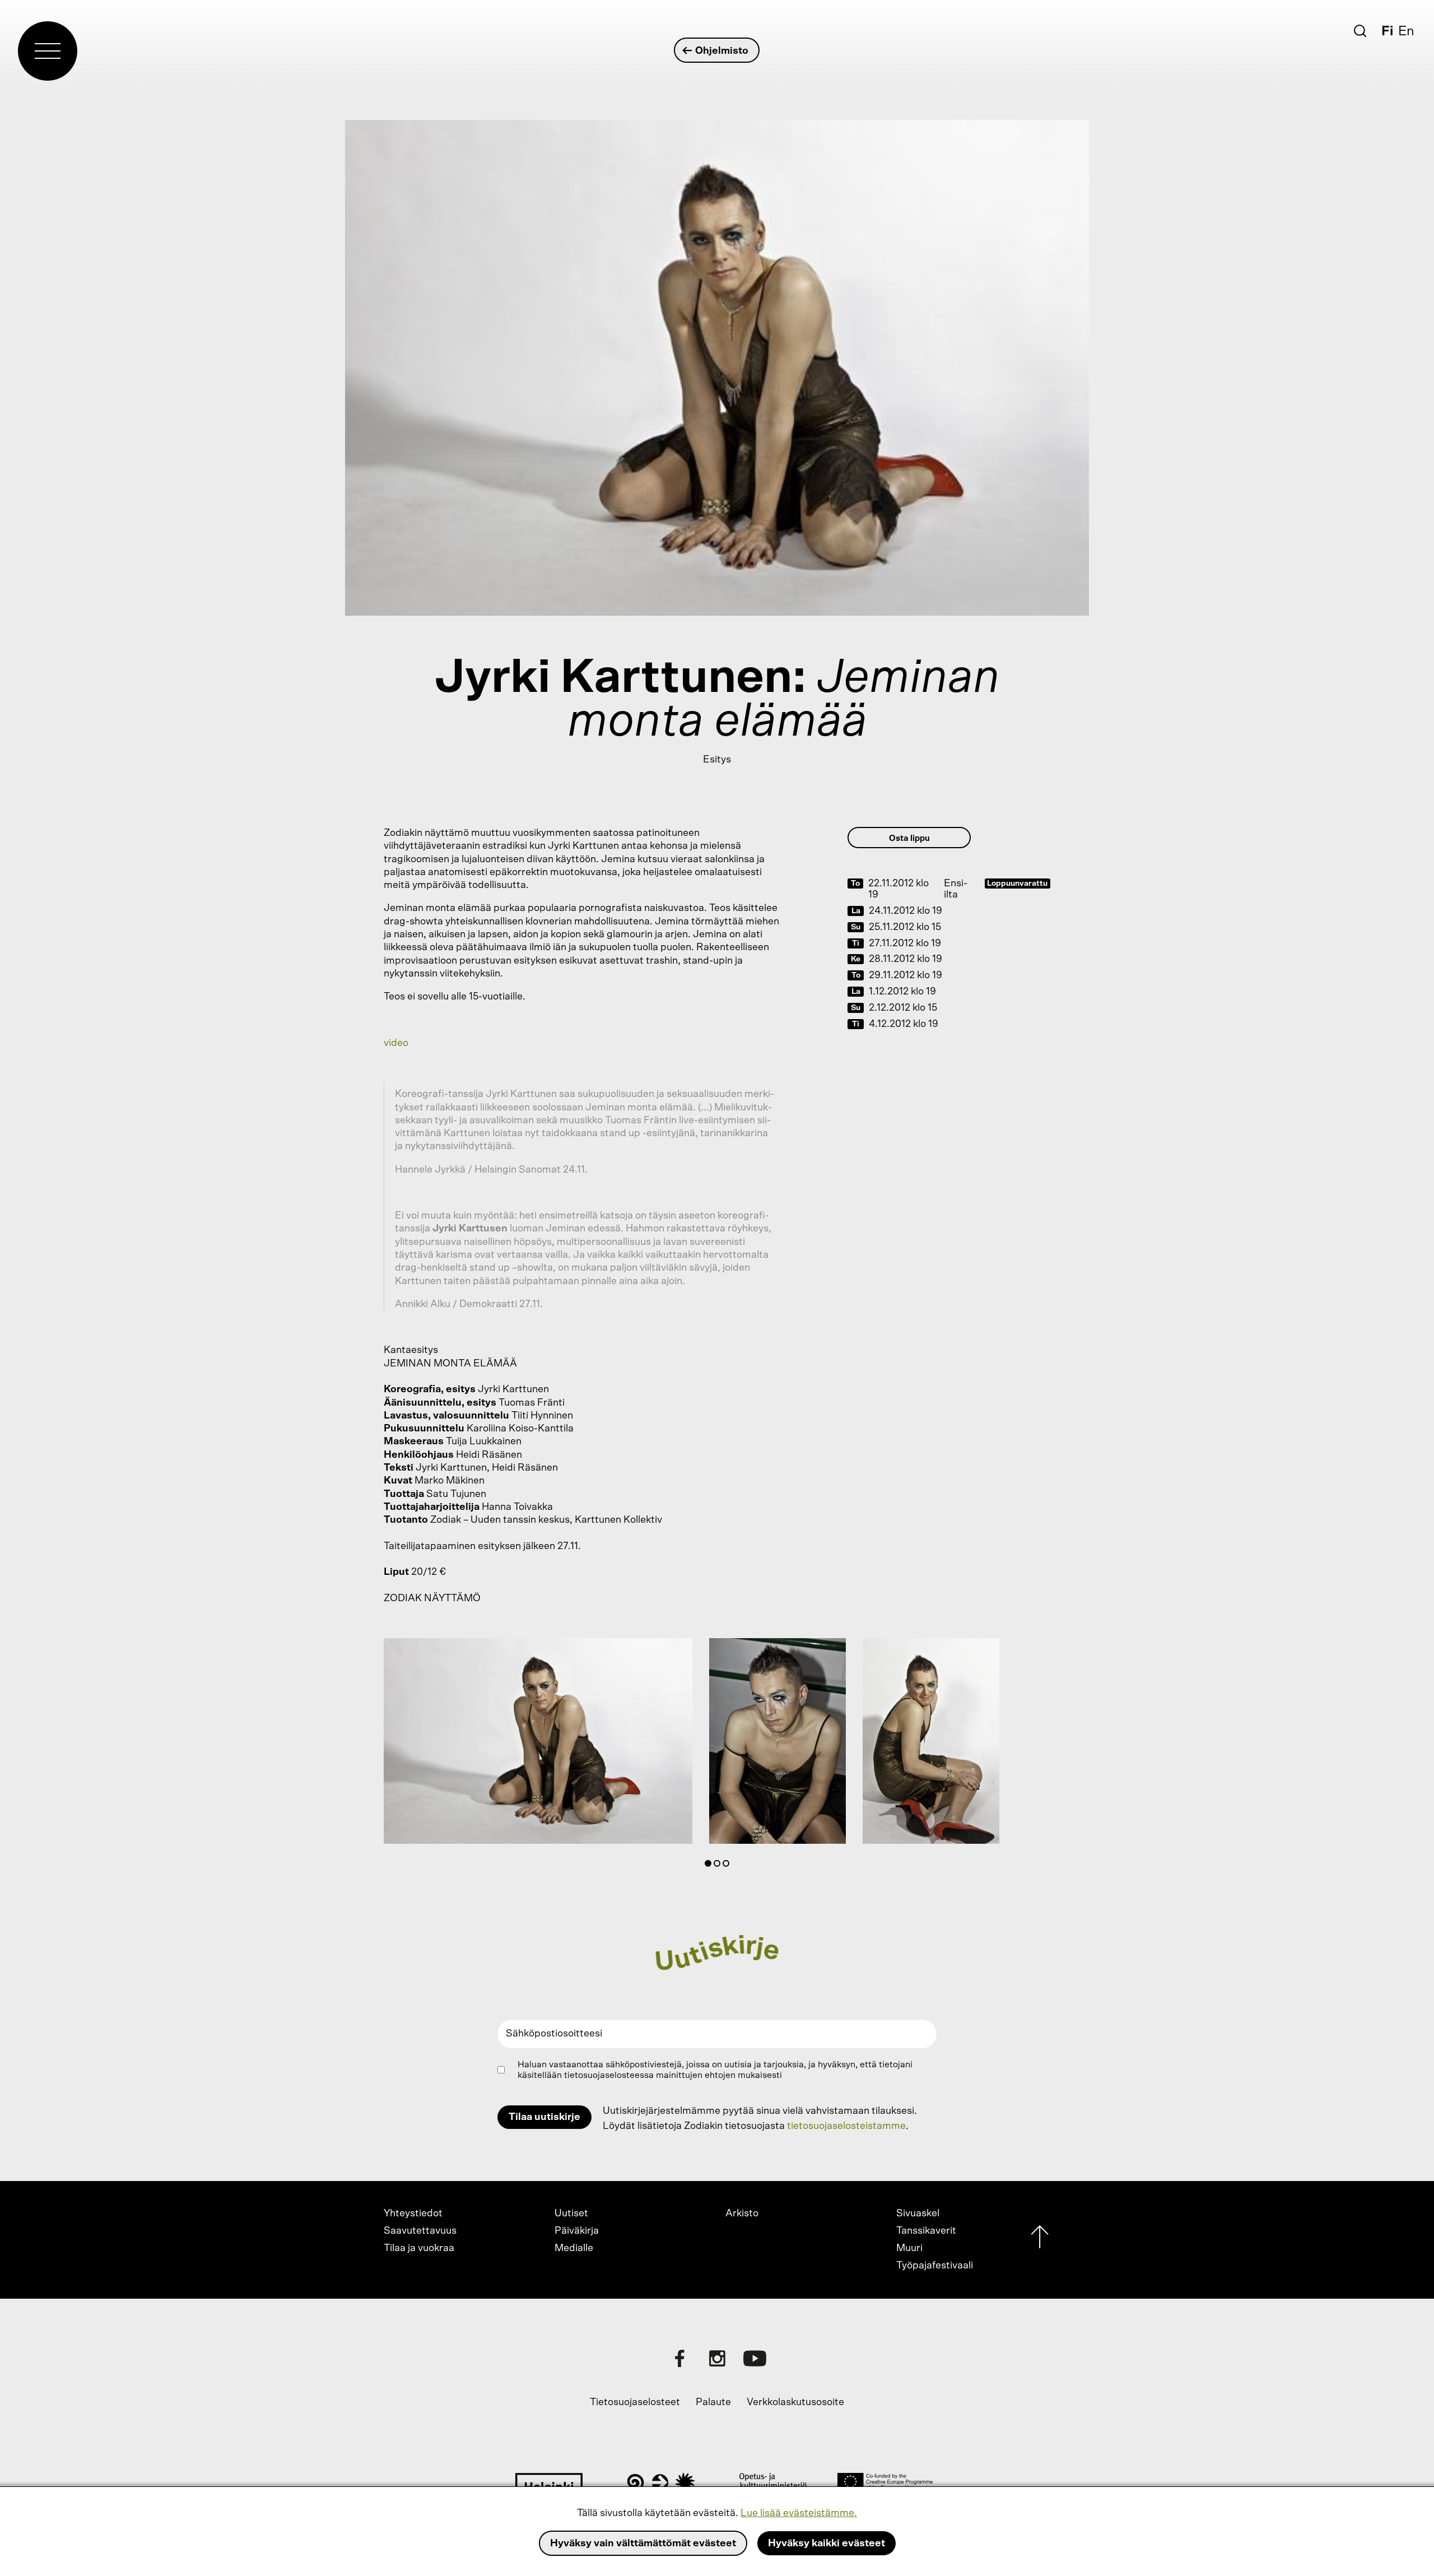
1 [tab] (710, 1866)
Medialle (574, 2248)
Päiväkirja (577, 2231)
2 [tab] (719, 1866)
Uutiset (571, 2214)
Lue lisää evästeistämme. (799, 2513)
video (396, 1043)
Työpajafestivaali (935, 2266)
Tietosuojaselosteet (635, 2402)
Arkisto (742, 2214)
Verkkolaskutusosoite (795, 2402)
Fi (1387, 31)
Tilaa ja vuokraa (419, 2248)
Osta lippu (909, 838)
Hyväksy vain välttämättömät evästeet (643, 2544)
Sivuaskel (918, 2214)
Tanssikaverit (926, 2231)
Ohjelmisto (722, 51)
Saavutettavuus (420, 2231)
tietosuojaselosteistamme (846, 2126)
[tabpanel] (538, 1743)
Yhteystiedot (413, 2214)
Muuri (909, 2248)
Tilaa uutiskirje (544, 2117)
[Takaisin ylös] (1040, 2240)
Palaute (713, 2402)
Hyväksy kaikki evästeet (827, 2544)
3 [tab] (728, 1866)
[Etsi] (1360, 31)
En (1406, 31)
